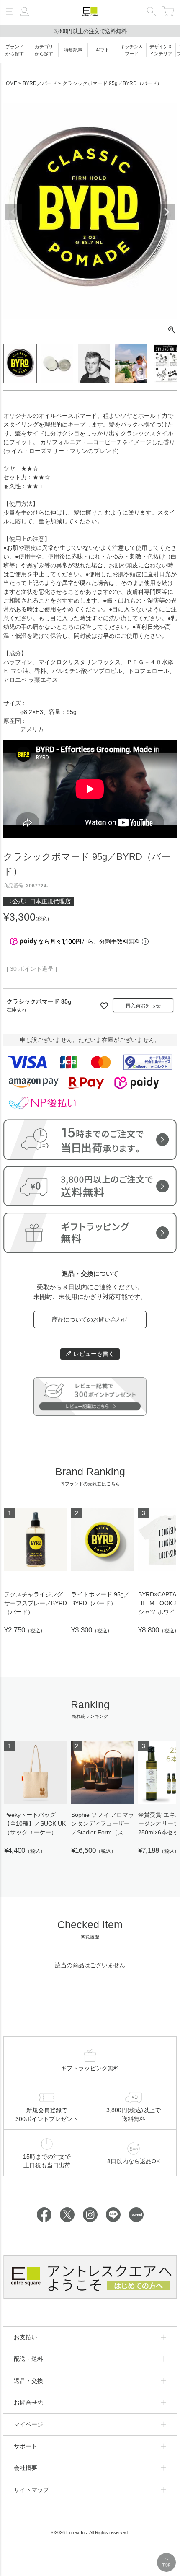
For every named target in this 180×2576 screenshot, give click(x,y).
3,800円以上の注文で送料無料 (90, 31)
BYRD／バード (40, 83)
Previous (13, 212)
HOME (10, 83)
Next (167, 212)
